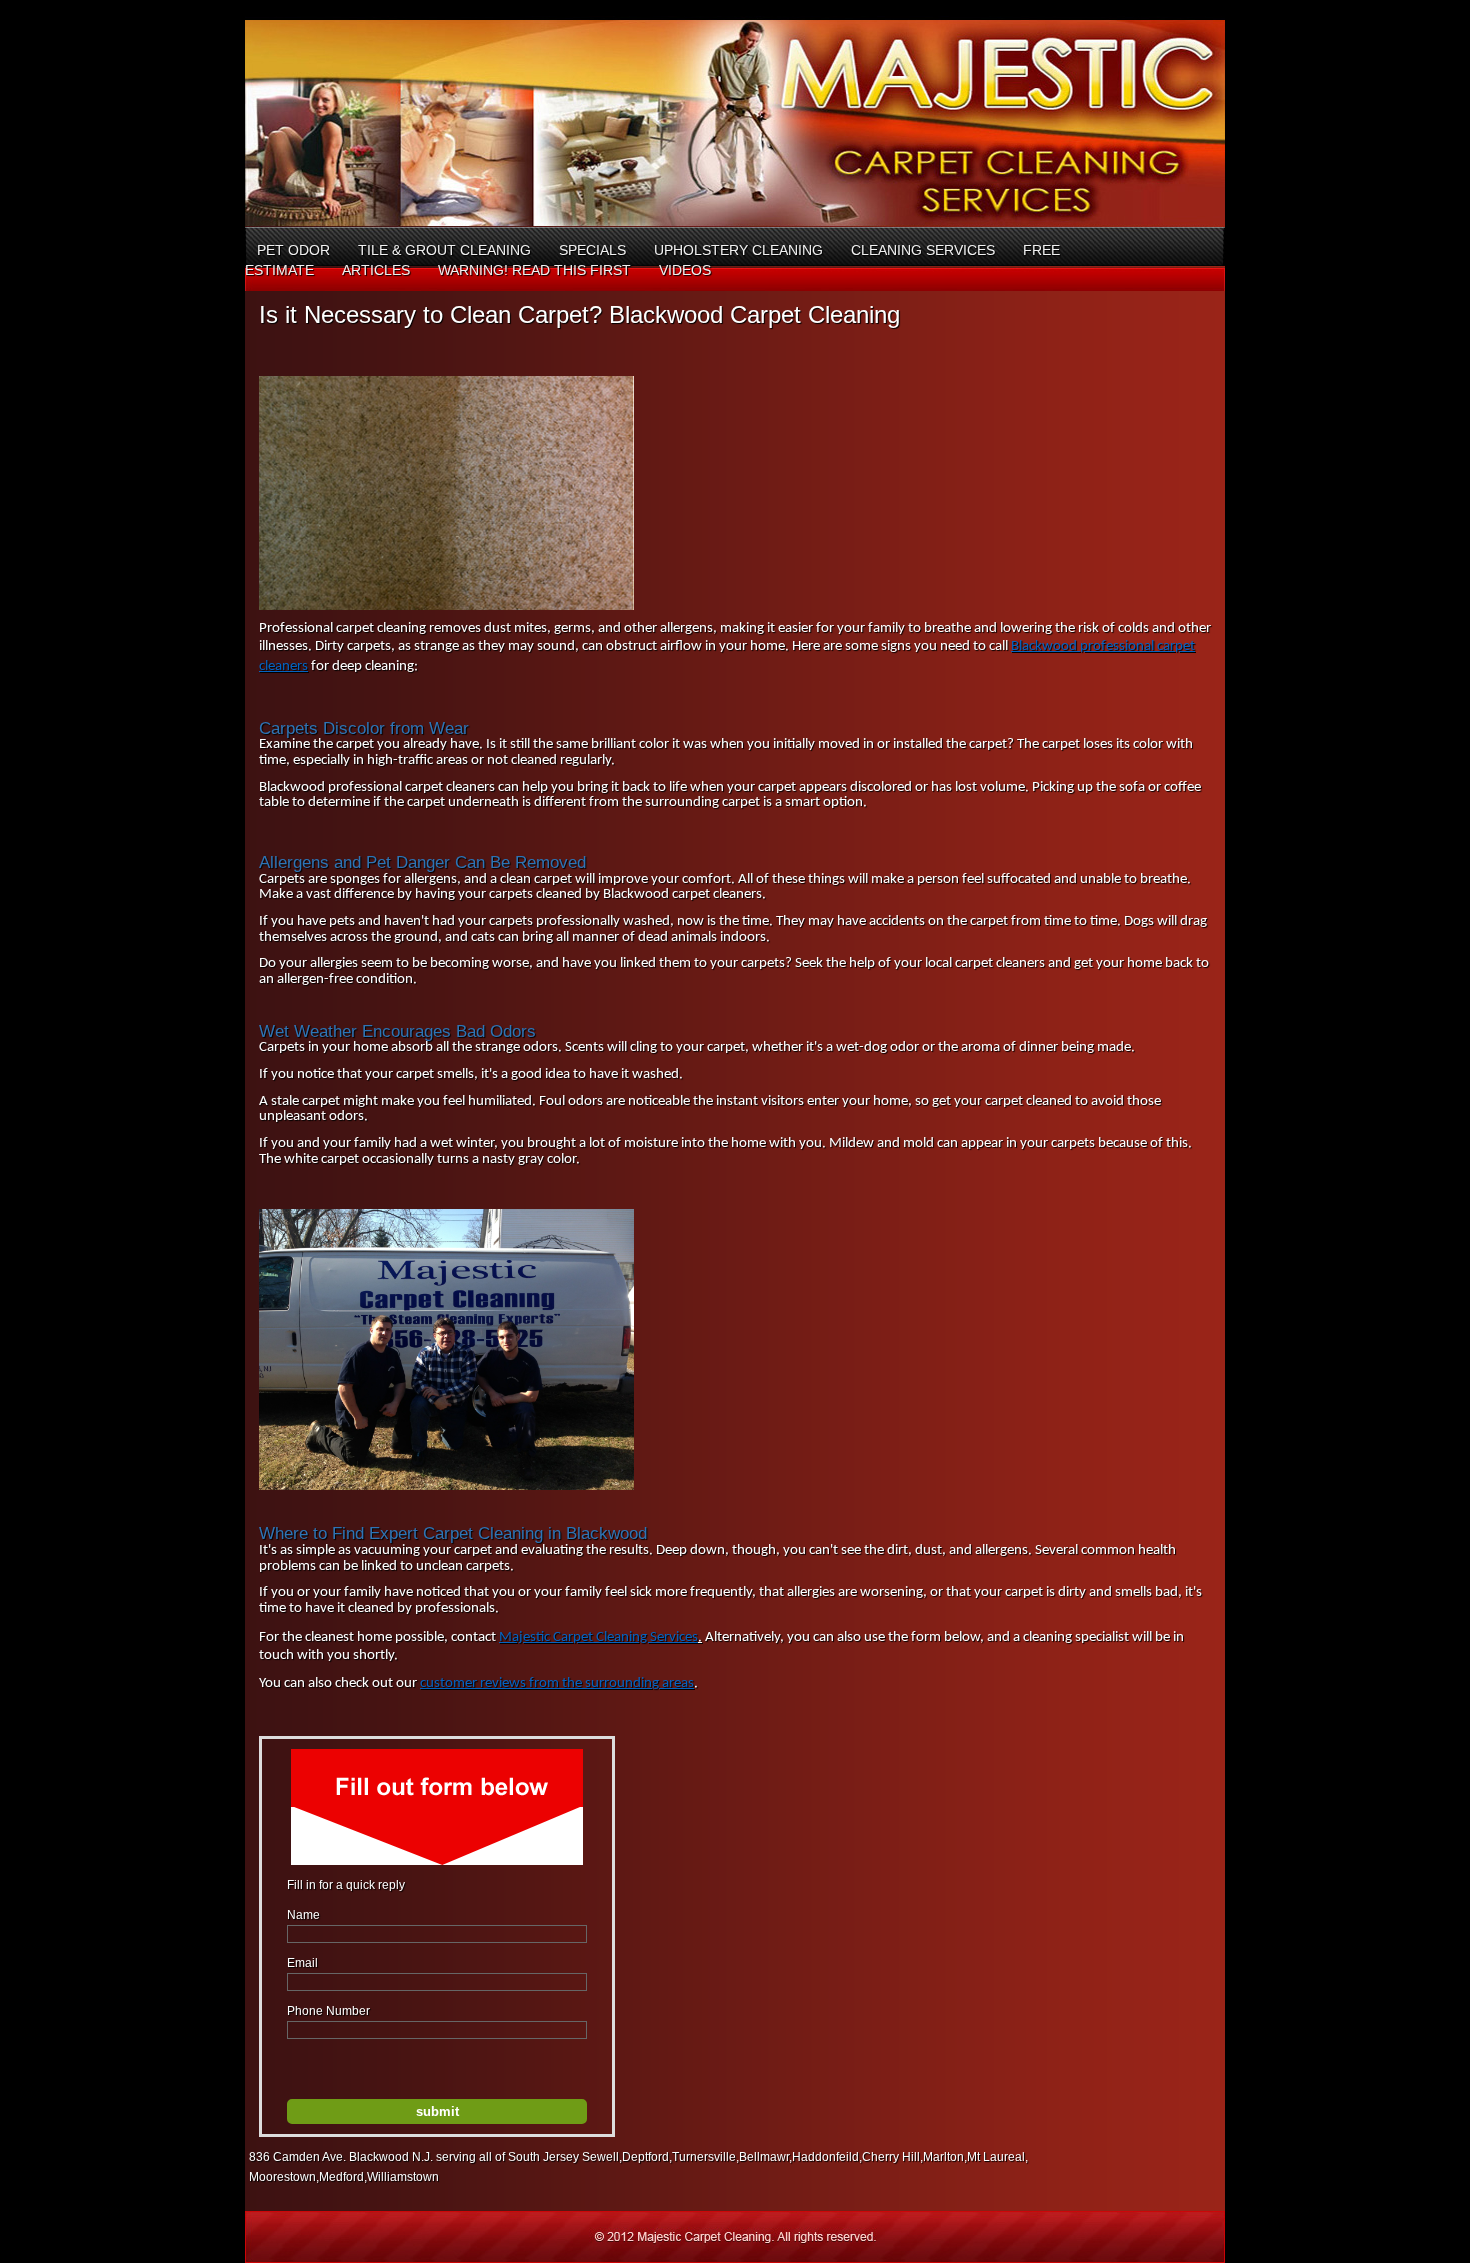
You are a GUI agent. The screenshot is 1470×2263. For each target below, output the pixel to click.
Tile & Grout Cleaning (444, 250)
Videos (685, 270)
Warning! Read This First (534, 270)
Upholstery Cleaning (738, 250)
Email (302, 1963)
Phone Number (328, 2011)
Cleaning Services (923, 250)
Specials (592, 250)
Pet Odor (293, 250)
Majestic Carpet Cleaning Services (598, 1637)
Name (303, 1915)
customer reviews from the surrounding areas (557, 1683)
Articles (376, 270)
